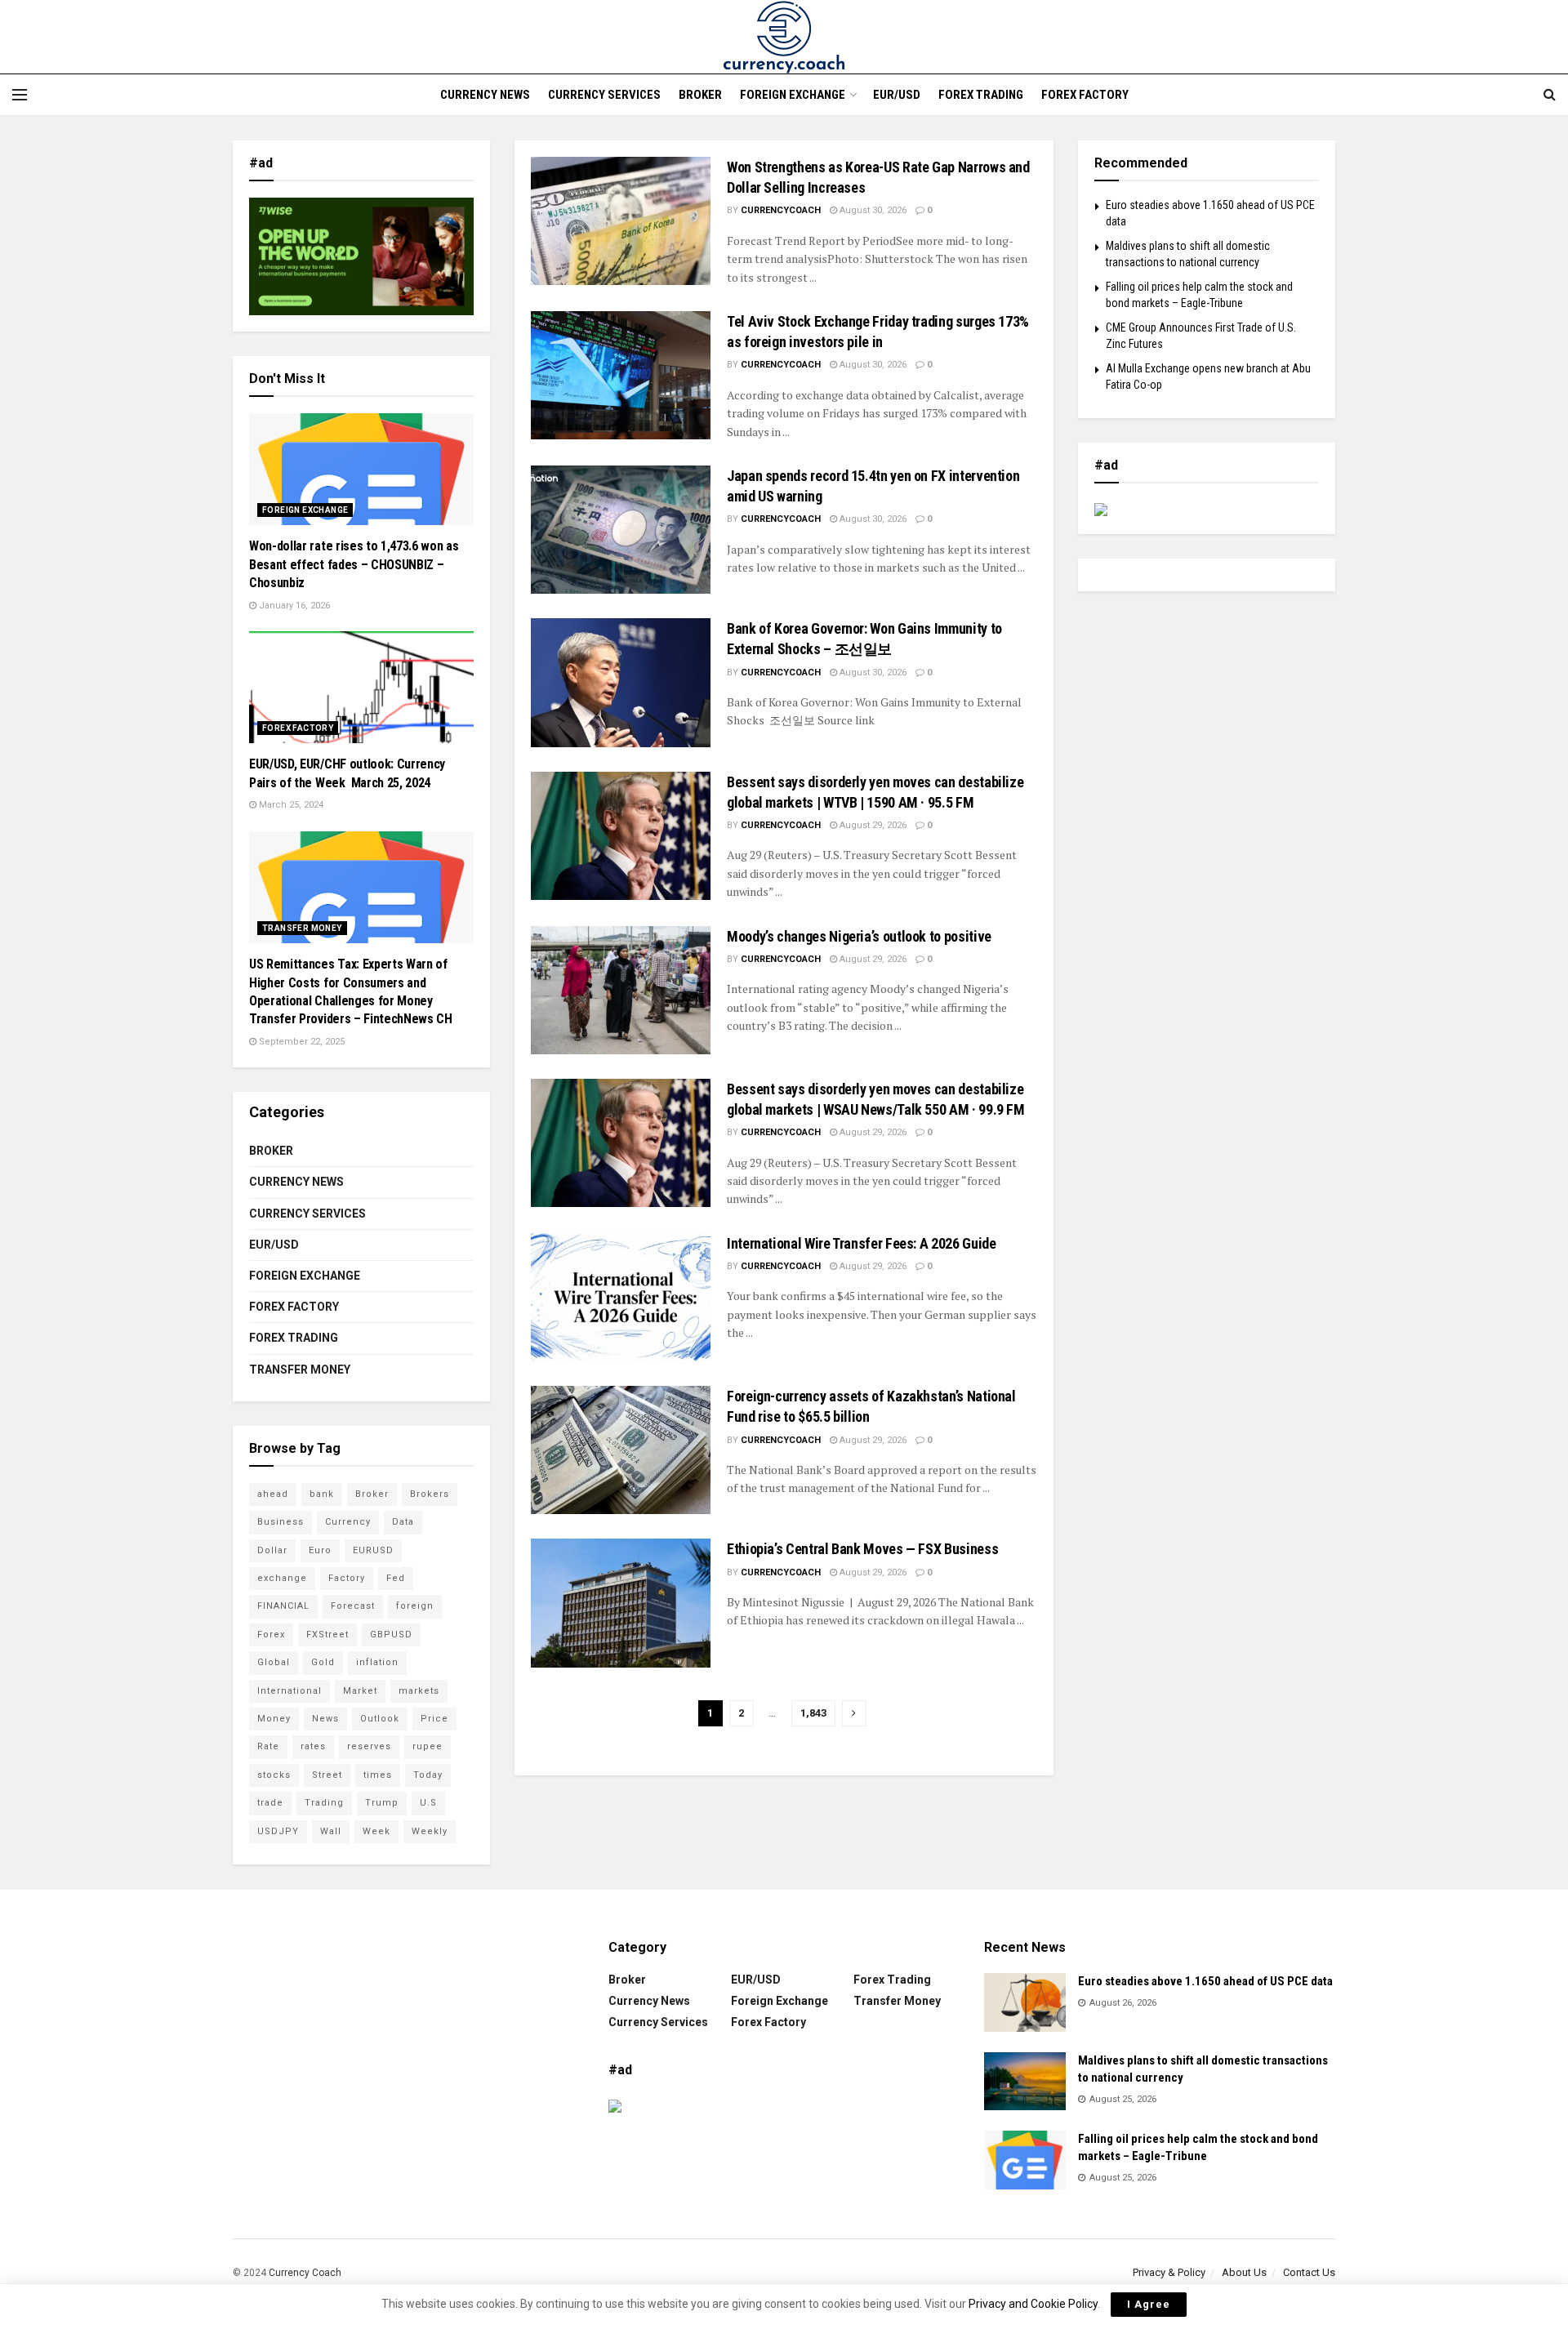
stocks (274, 1775)
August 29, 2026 (872, 825)
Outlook (380, 1719)
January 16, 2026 (293, 606)
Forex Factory (1085, 95)
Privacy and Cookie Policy (1033, 2304)
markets (419, 1691)
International (290, 1691)
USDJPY (278, 1831)
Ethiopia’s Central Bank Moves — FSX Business (862, 1549)
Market (360, 1691)
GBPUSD (391, 1635)
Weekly (430, 1831)
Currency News (485, 95)
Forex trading (981, 95)
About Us (1244, 2272)
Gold (323, 1662)
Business (281, 1522)
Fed (396, 1578)
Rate (268, 1746)
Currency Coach (305, 2273)
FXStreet (327, 1635)
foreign (415, 1606)
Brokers (430, 1494)
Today (428, 1775)
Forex (271, 1635)
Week (376, 1831)
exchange (282, 1578)
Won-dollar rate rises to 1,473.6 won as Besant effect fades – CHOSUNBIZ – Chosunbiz (354, 564)
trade (270, 1803)
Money (274, 1719)
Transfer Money (302, 928)
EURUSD (373, 1550)
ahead (273, 1494)
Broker (700, 95)
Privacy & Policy (1169, 2272)
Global (274, 1662)
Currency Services (604, 95)
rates (313, 1746)
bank (322, 1494)
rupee (428, 1746)
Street (327, 1775)
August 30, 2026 (872, 210)
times (378, 1775)
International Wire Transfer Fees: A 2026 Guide (861, 1243)
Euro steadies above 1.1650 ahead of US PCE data (1205, 1981)
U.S (428, 1803)
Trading (324, 1803)
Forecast (353, 1606)
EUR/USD (897, 95)
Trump (382, 1803)
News (325, 1719)
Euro (320, 1550)
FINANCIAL (283, 1606)
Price (434, 1719)
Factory (347, 1578)
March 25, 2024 (290, 805)
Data (403, 1522)
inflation (377, 1662)
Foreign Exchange (793, 95)
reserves (369, 1746)
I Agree (1149, 2304)
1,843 (813, 1713)
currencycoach (781, 210)
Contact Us (1309, 2272)
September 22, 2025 (301, 1042)
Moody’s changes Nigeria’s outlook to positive (859, 936)
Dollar (272, 1550)
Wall (331, 1831)
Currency (348, 1522)
